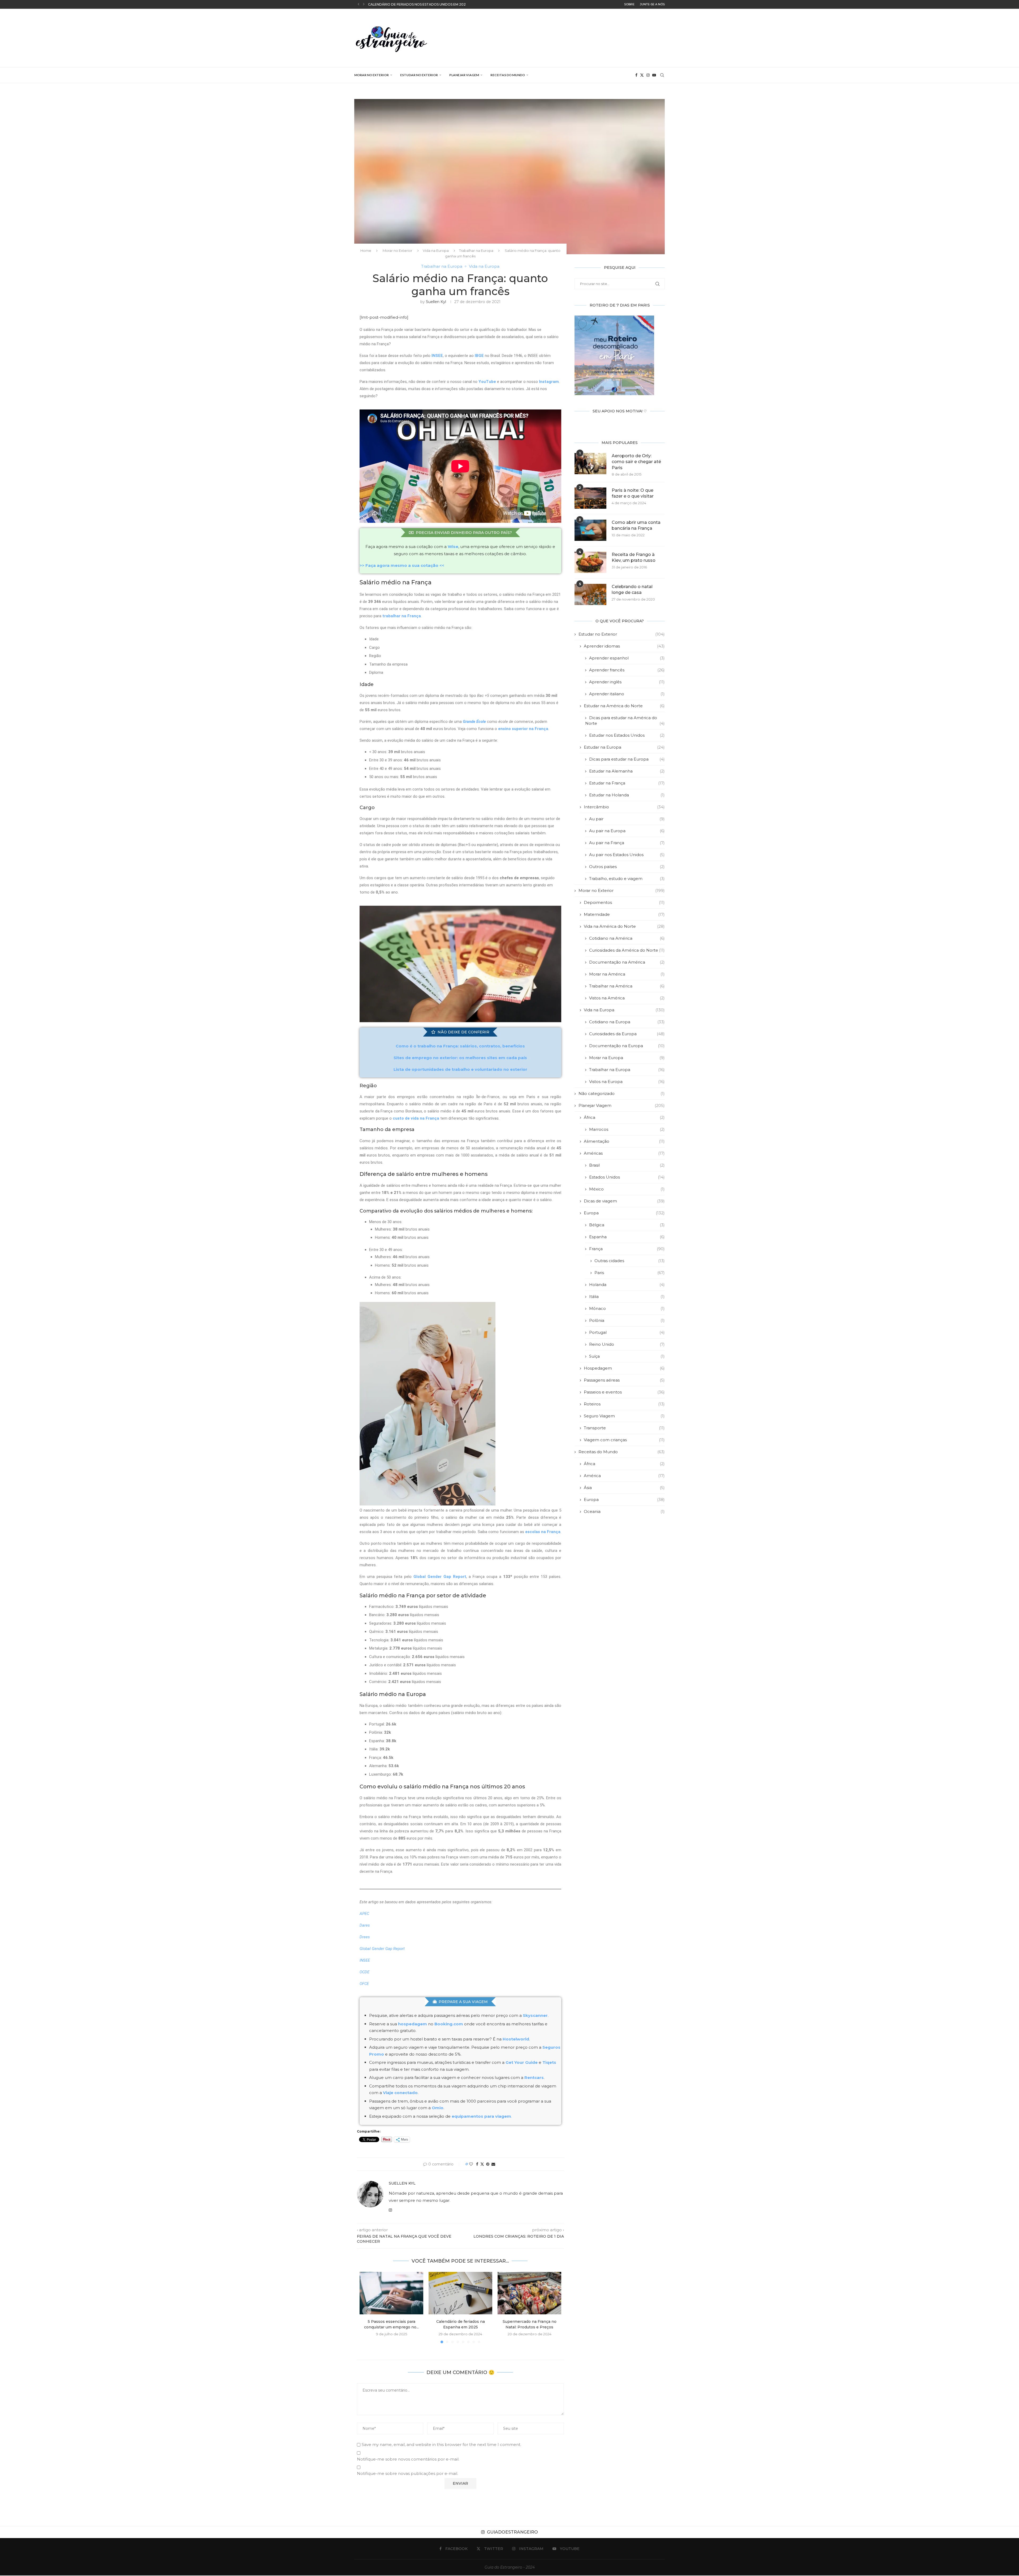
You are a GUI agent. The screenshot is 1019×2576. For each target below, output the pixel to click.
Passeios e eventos (624, 1392)
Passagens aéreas (624, 1380)
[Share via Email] (493, 2164)
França (627, 1249)
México (627, 1189)
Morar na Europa (627, 1058)
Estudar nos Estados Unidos (627, 735)
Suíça (627, 1356)
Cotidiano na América (627, 938)
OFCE (364, 1984)
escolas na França (543, 1532)
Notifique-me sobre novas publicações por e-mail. (407, 2473)
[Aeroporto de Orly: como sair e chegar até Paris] (590, 464)
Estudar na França (627, 783)
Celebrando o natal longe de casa (632, 590)
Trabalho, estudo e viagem (627, 879)
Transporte (624, 1428)
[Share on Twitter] (482, 2164)
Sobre (629, 4)
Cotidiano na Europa (627, 1022)
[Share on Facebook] (477, 2164)
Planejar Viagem (464, 75)
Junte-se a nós (652, 4)
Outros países (627, 867)
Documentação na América (627, 962)
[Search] (662, 75)
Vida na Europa (436, 251)
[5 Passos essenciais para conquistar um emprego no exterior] (391, 2293)
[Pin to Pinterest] (488, 2164)
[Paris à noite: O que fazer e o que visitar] (590, 498)
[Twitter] (642, 75)
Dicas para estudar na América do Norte (625, 720)
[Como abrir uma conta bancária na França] (590, 530)
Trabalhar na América (627, 986)
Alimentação (624, 1141)
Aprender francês (627, 670)
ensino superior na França (523, 729)
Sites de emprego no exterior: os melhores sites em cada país (460, 1058)
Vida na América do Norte (624, 926)
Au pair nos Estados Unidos (627, 855)
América (624, 1476)
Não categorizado (622, 1093)
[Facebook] (636, 75)
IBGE (479, 356)
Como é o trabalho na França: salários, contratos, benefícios (460, 1046)
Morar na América (627, 974)
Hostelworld (516, 2039)
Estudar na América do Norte (624, 706)
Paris (630, 1273)
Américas (624, 1153)
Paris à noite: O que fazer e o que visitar (633, 493)
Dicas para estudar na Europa (627, 759)
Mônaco (627, 1308)
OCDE (364, 1972)
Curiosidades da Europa (627, 1034)
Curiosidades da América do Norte (627, 950)
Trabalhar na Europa (476, 251)
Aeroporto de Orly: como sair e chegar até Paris (636, 462)
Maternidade (624, 914)
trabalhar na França (402, 616)
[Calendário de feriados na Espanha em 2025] (460, 2293)
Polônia (627, 1320)
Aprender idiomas (624, 646)
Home (366, 251)
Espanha (627, 1237)
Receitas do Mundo (508, 75)
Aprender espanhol (627, 658)
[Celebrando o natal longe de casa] (590, 594)
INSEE (437, 356)
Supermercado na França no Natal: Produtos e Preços (421, 4)
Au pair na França (627, 843)
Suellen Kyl (436, 302)
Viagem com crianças (624, 1440)
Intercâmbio (624, 807)
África (624, 1117)
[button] (359, 4)
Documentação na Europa (627, 1046)
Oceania (624, 1511)
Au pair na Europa (627, 831)
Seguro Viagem (624, 1416)
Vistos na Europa (627, 1082)
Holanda (627, 1285)
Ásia (624, 1488)
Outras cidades (630, 1261)
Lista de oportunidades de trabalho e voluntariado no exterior (460, 1069)
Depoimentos (624, 902)
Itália (627, 1296)
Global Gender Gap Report (440, 1577)
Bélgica (627, 1225)
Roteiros (624, 1404)
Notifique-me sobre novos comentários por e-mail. (408, 2459)
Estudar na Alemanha (627, 771)
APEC (364, 1914)
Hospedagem (624, 1368)
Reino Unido (627, 1344)
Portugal (627, 1332)
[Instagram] (648, 75)
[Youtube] (654, 75)
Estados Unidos (627, 1177)
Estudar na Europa (624, 747)
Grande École (474, 722)
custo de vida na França (416, 1118)
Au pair (627, 819)
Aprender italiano (627, 694)
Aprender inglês (627, 682)
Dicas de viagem (624, 1201)
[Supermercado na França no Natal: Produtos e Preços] (529, 2293)
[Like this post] (471, 2164)
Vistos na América (627, 998)
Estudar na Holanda (627, 795)
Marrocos (627, 1129)
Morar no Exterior (372, 75)
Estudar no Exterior (419, 75)
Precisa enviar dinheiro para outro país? (464, 533)
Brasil (627, 1165)
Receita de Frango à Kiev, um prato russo (634, 557)
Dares (365, 1925)
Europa (624, 1213)
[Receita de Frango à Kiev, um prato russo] (590, 562)
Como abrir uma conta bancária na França (636, 525)
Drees (365, 1937)
